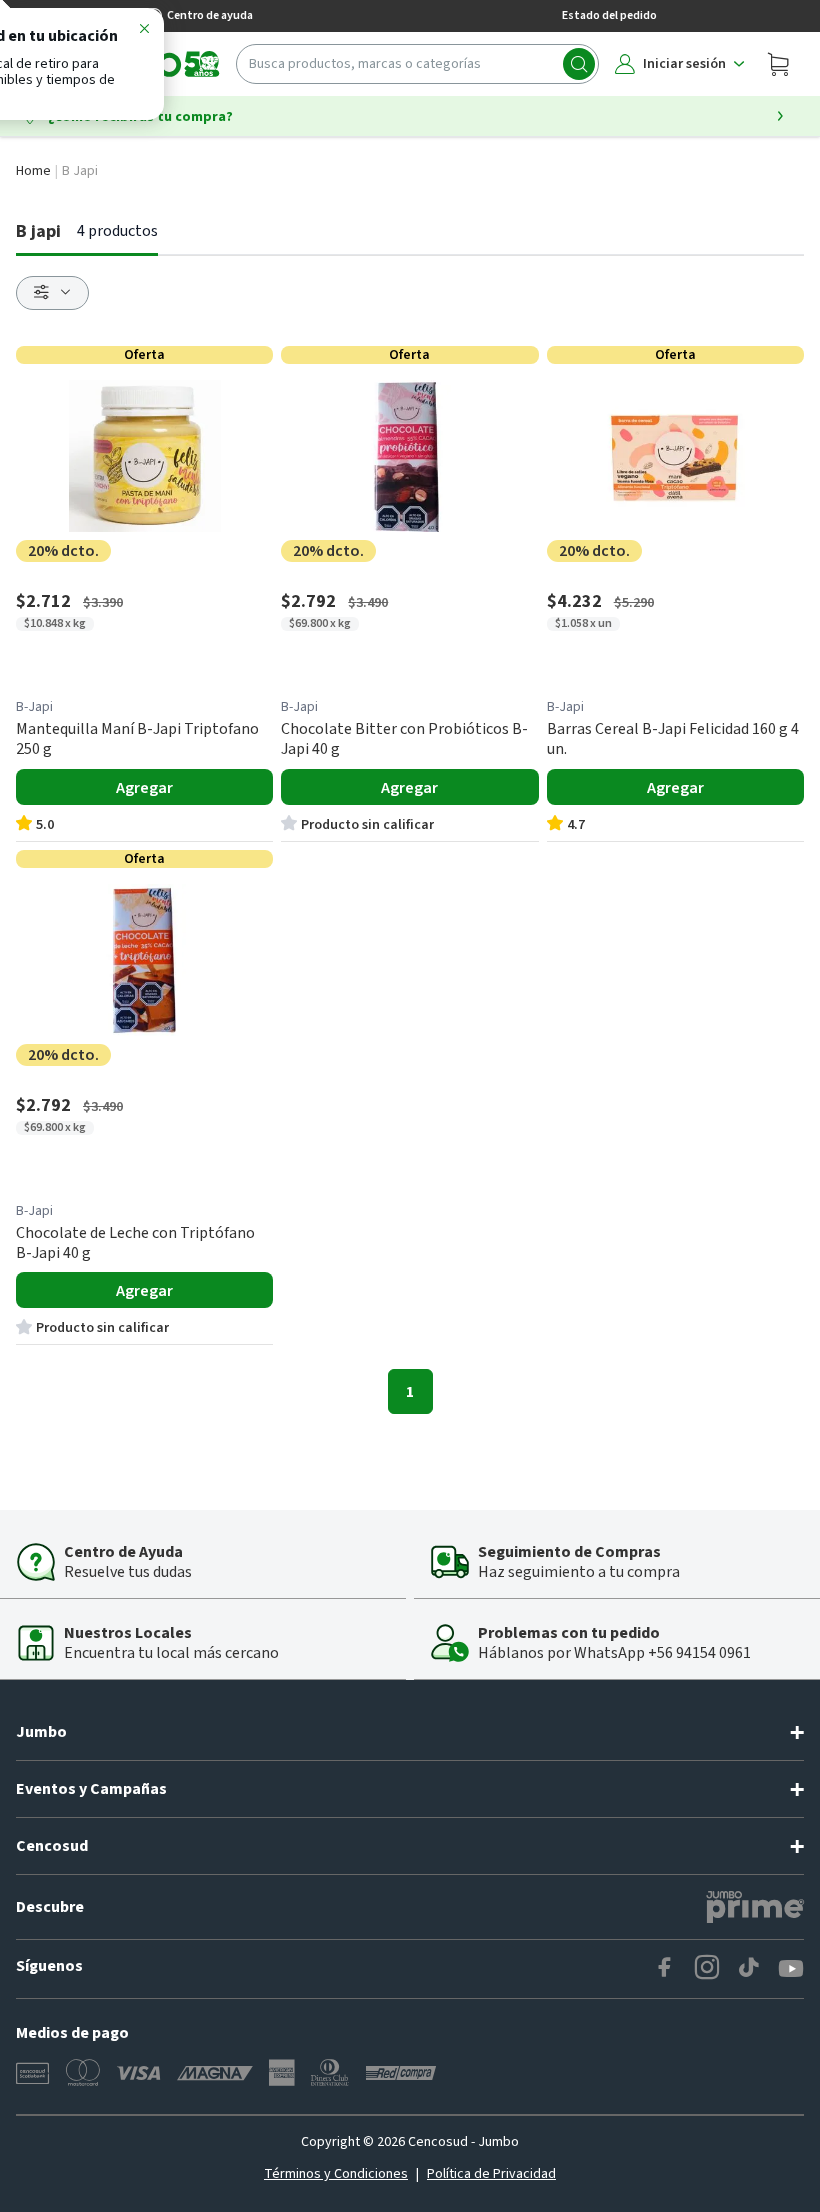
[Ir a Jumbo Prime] (755, 1907)
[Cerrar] (144, 32)
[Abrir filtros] (52, 293)
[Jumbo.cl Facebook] (665, 1969)
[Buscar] (579, 64)
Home (33, 171)
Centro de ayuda (210, 15)
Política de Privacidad (491, 2174)
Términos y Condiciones (336, 2174)
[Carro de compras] (778, 64)
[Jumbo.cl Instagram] (707, 1969)
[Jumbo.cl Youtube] (791, 1969)
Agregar (144, 788)
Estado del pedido (609, 15)
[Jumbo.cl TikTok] (749, 1969)
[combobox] (417, 64)
